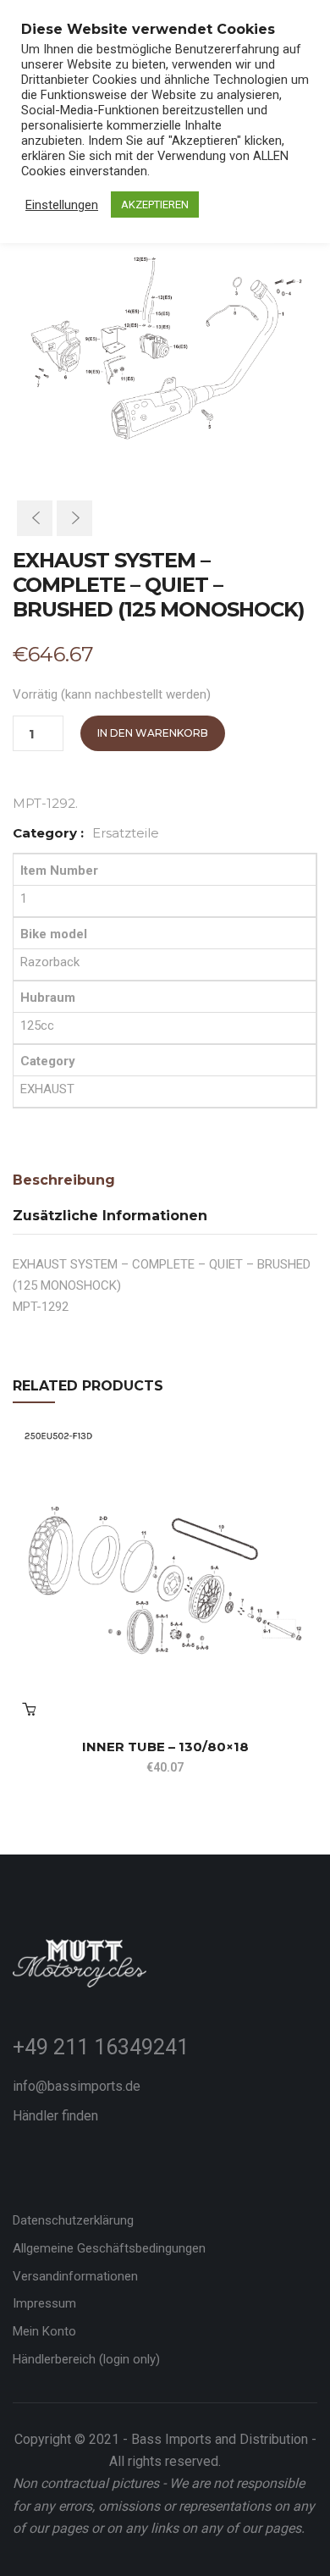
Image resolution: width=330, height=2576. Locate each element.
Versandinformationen (75, 2276)
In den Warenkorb (153, 733)
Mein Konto (44, 2331)
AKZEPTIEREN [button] (155, 205)
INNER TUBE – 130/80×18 (165, 1747)
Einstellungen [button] (62, 205)
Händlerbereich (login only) (86, 2359)
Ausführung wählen (29, 1709)
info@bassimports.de (77, 2086)
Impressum (44, 2303)
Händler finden (55, 2116)
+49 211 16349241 (101, 2047)
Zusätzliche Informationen (110, 1216)
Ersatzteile (126, 833)
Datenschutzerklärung (73, 2220)
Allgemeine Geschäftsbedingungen (109, 2248)
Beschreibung (64, 1180)
